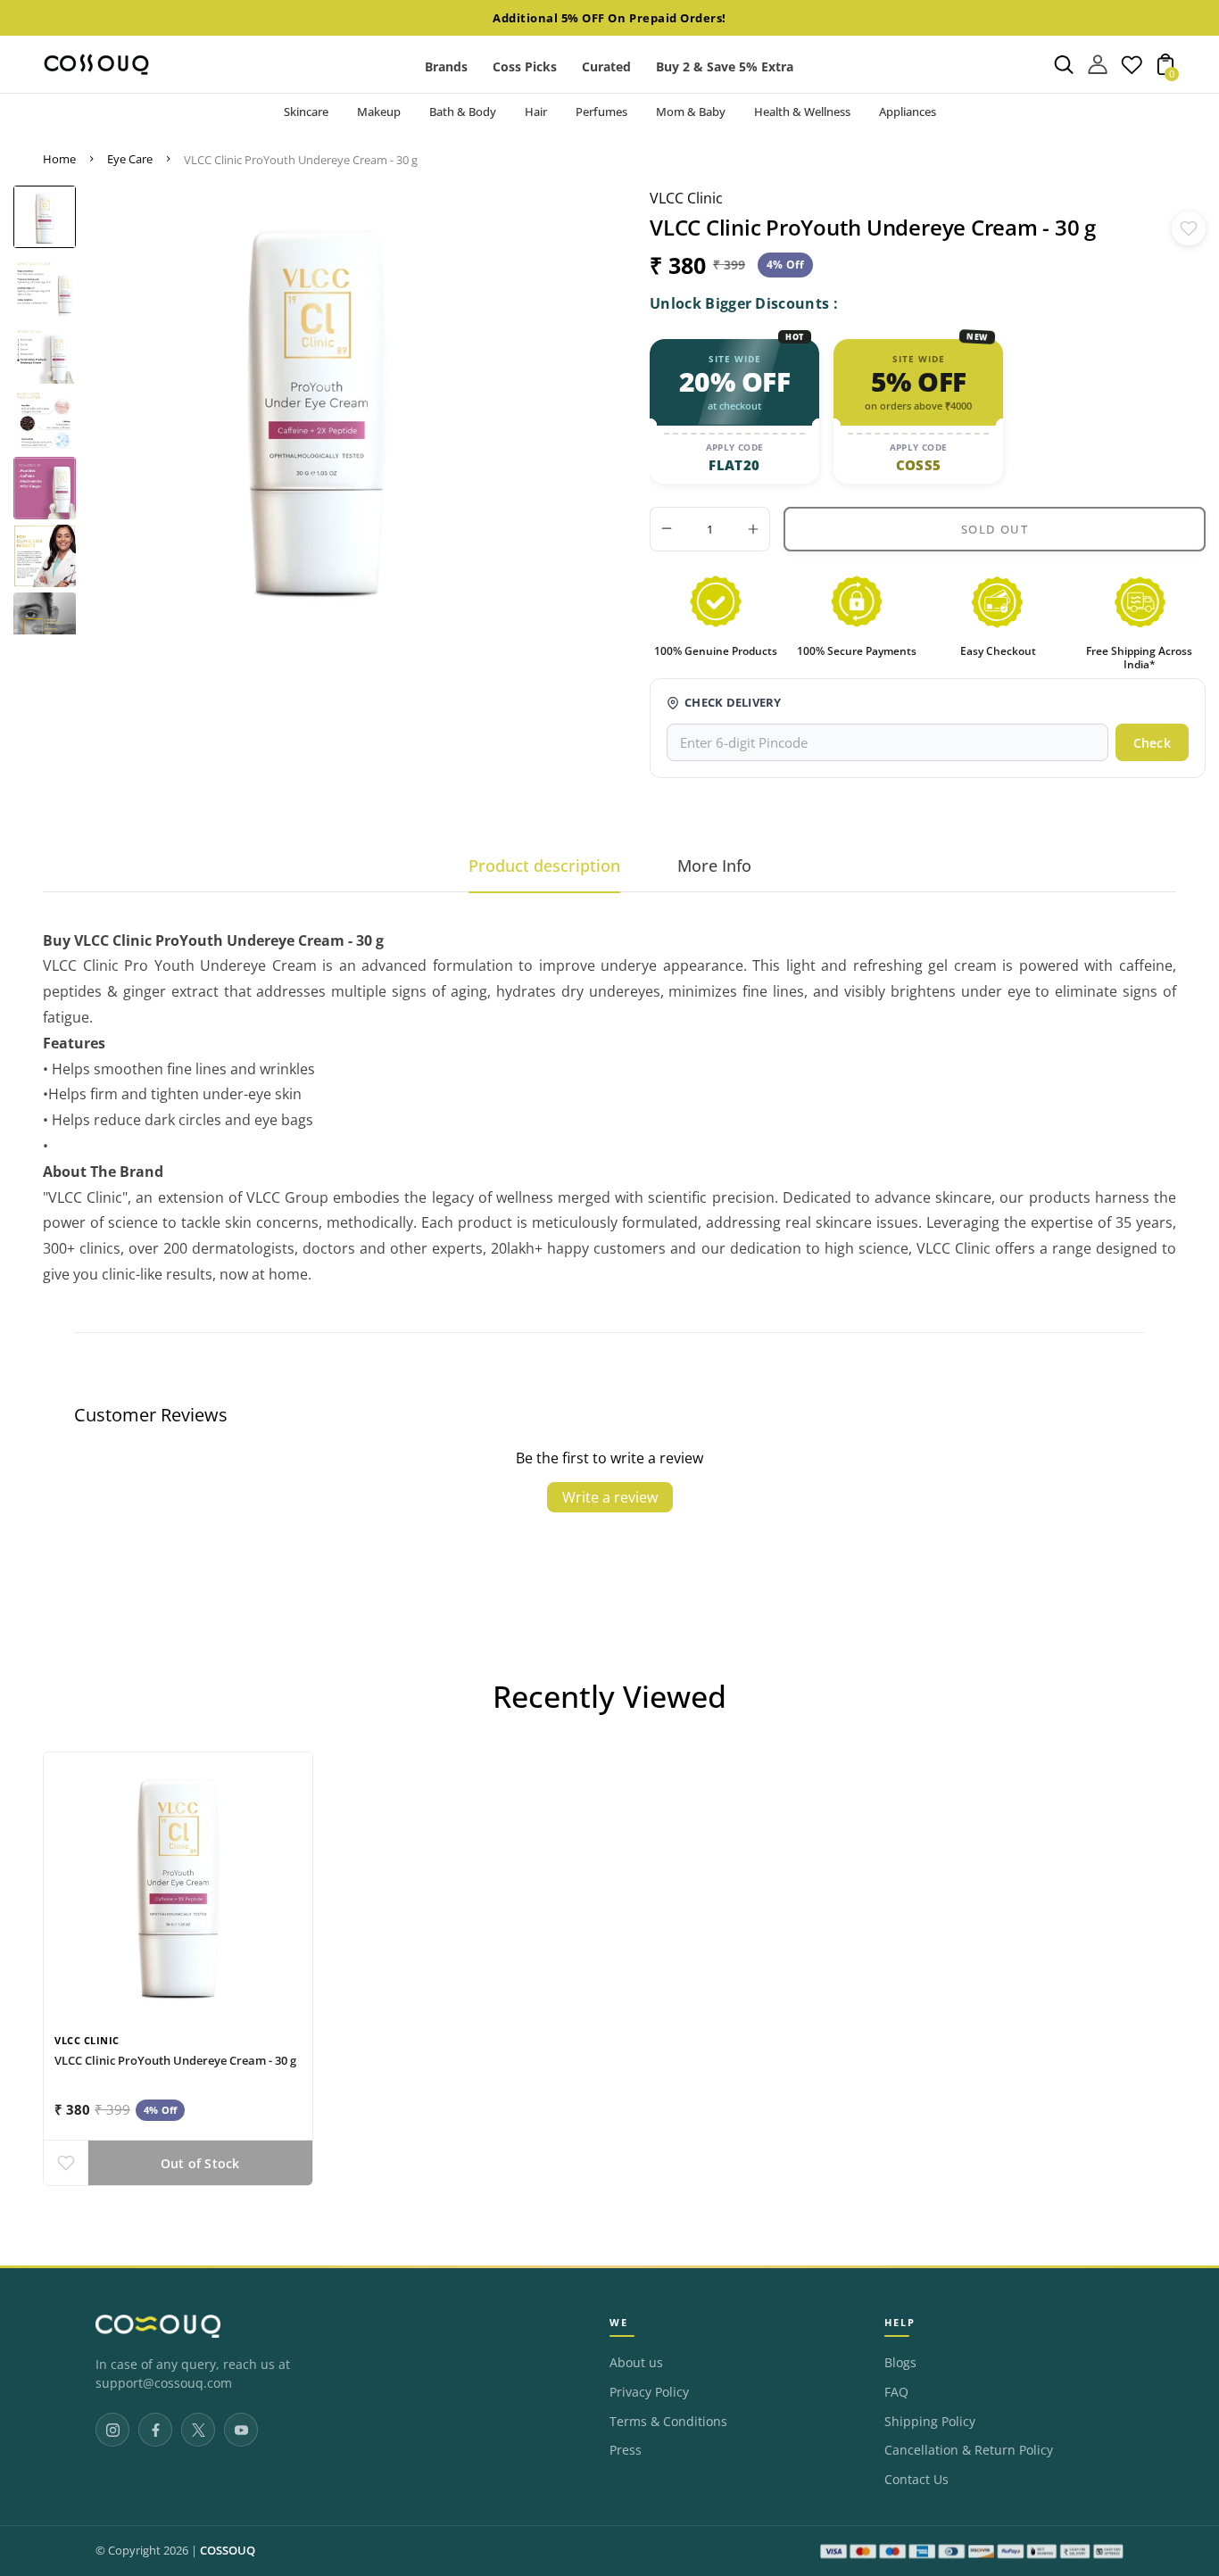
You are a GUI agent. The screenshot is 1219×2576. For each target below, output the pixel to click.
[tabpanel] (45, 217)
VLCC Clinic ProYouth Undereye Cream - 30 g (175, 2060)
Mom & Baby (691, 112)
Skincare (306, 112)
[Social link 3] (198, 2430)
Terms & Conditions (668, 2422)
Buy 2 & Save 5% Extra (725, 66)
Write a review (610, 1497)
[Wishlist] (1132, 70)
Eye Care (130, 159)
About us (636, 2363)
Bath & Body (463, 112)
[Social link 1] (112, 2430)
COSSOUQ (228, 2551)
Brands (446, 66)
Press (626, 2450)
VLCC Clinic (686, 198)
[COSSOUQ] (158, 2326)
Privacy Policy (649, 2392)
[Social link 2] (155, 2430)
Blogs (900, 2363)
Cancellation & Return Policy (969, 2450)
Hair (536, 112)
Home (59, 159)
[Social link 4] (241, 2430)
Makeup (379, 112)
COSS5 (919, 465)
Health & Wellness (802, 112)
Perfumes (601, 112)
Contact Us (916, 2480)
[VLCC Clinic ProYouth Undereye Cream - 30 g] (178, 1887)
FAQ (896, 2392)
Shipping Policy (930, 2422)
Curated (606, 66)
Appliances (908, 112)
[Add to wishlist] (1189, 228)
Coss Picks (525, 66)
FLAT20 (734, 465)
